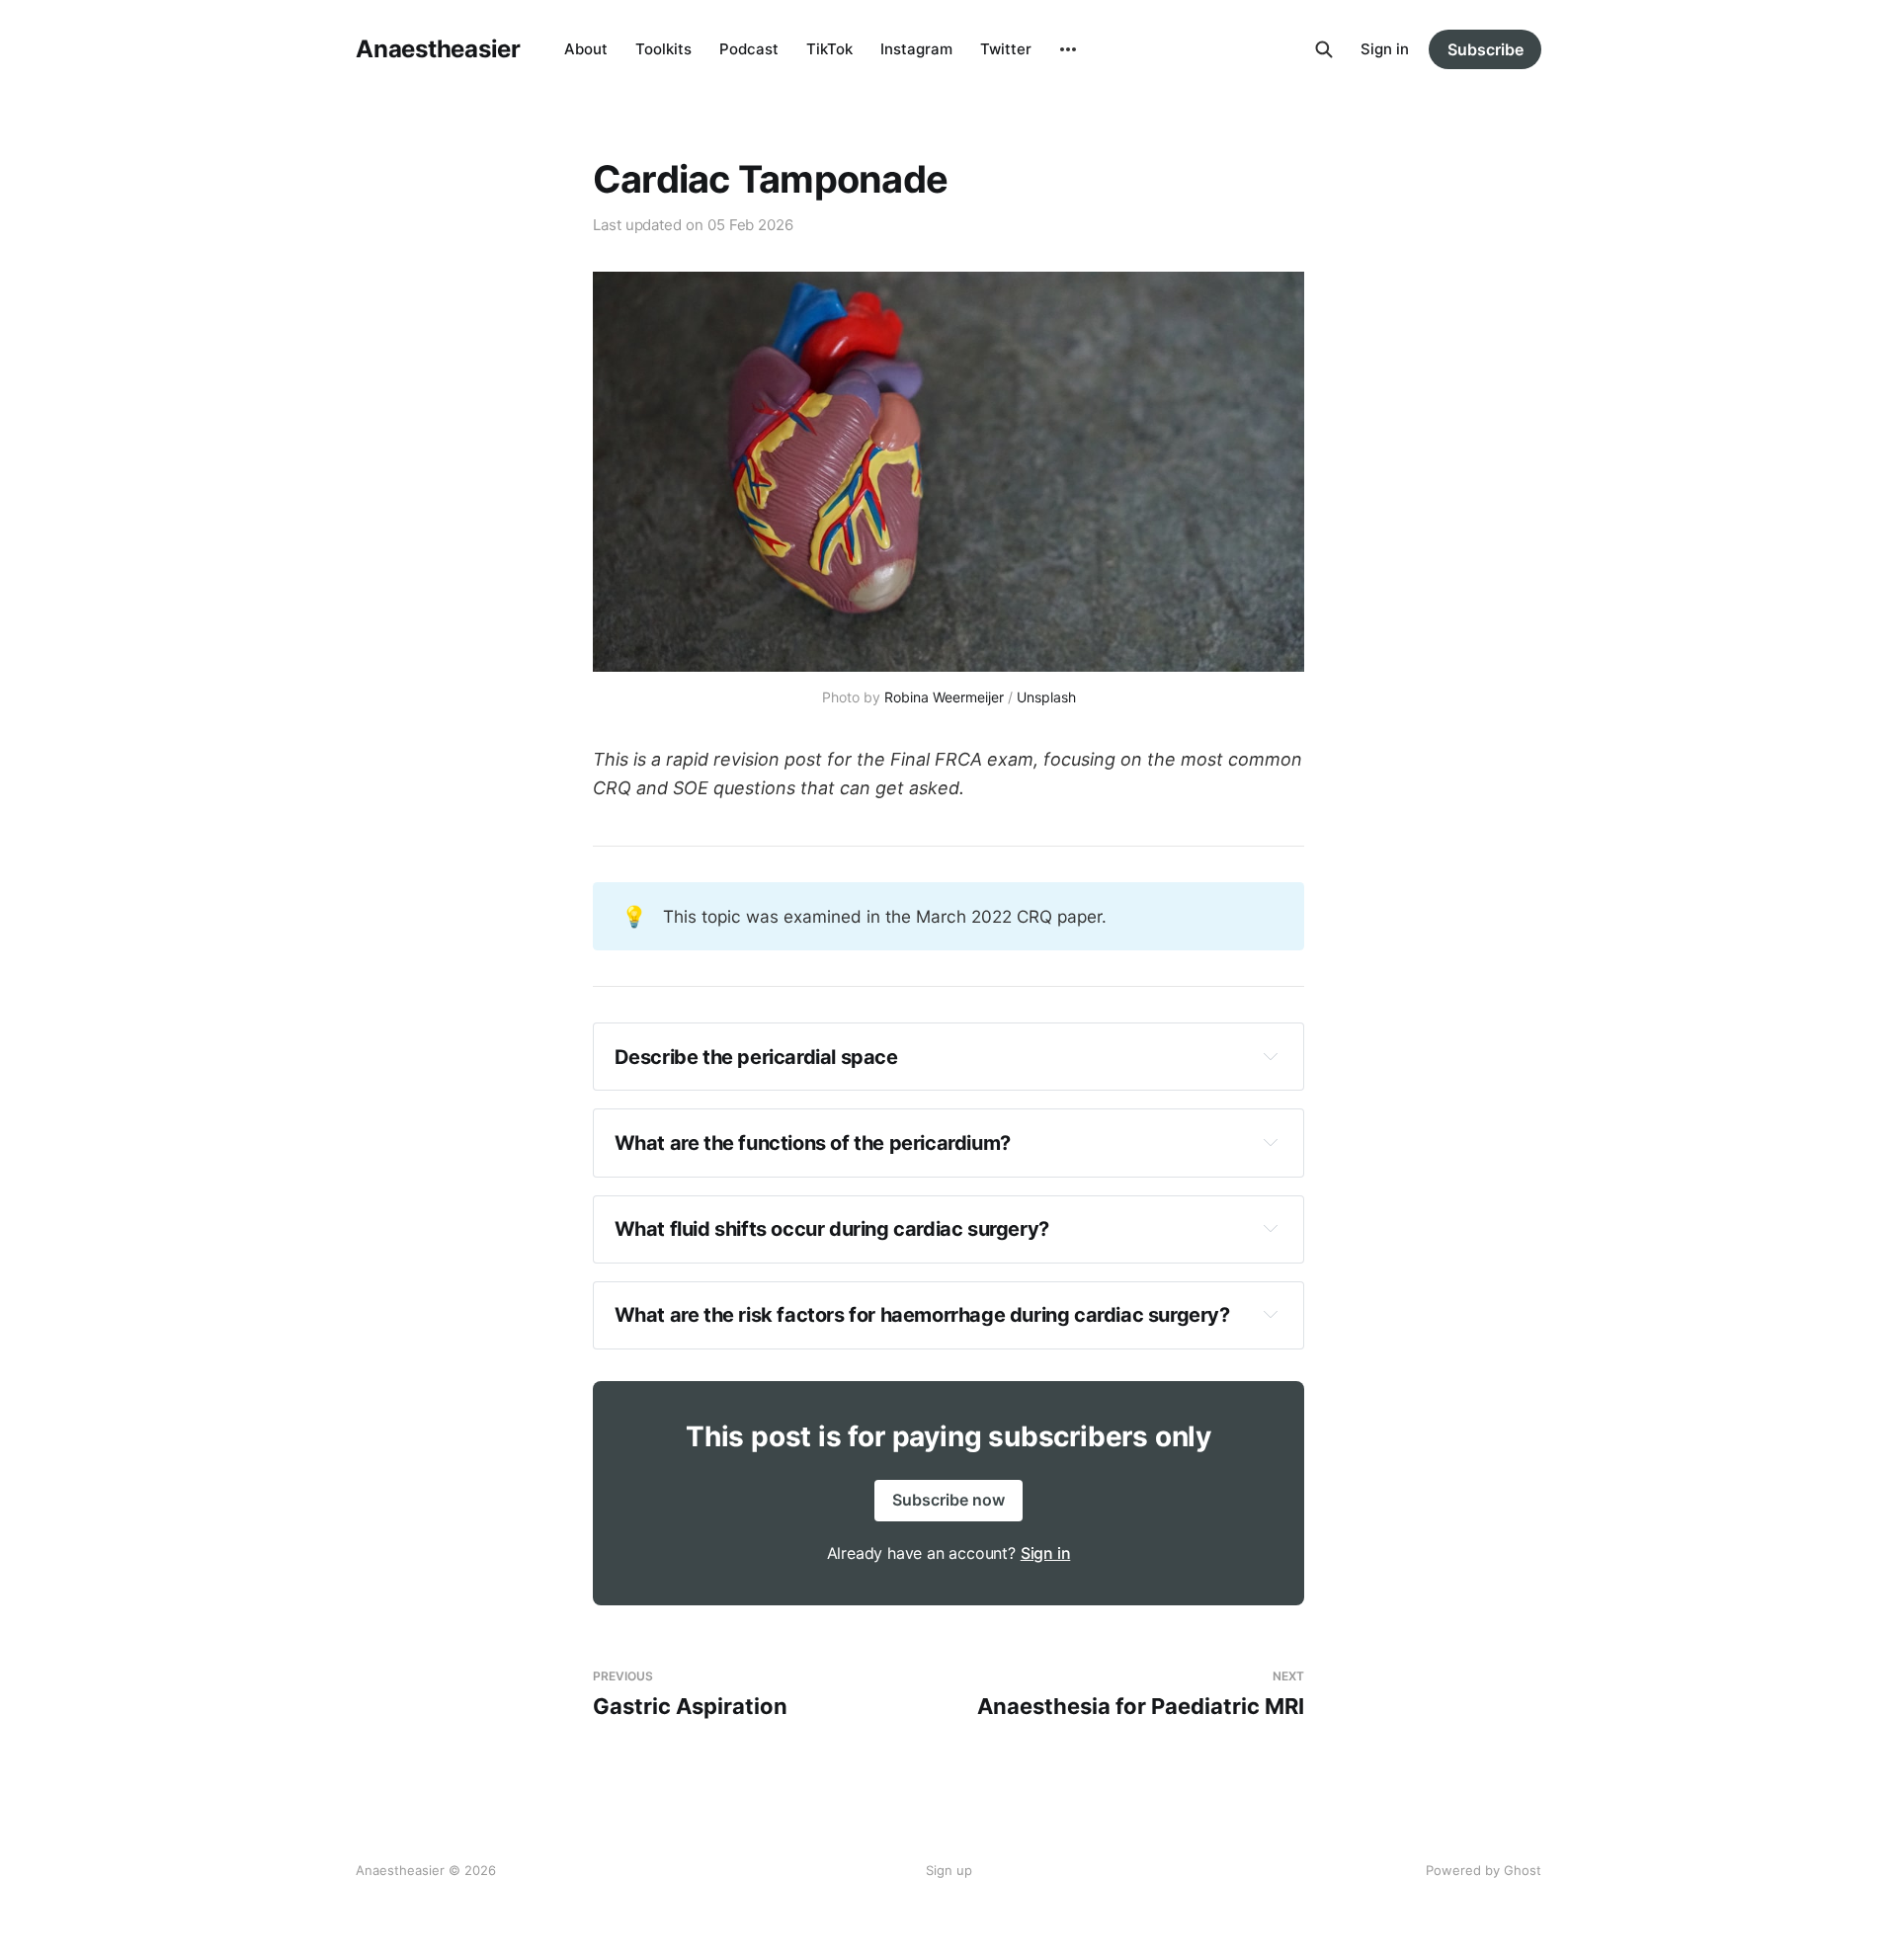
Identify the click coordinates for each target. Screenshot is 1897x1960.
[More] (1068, 49)
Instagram (916, 49)
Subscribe (1485, 49)
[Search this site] (1324, 49)
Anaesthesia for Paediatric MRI (1141, 1694)
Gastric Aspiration (690, 1694)
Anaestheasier (438, 49)
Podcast (749, 49)
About (586, 49)
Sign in (1385, 49)
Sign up (949, 1870)
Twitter (1006, 49)
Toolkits (663, 49)
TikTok (829, 49)
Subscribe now (948, 1500)
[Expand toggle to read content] (1271, 1056)
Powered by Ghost (1484, 1870)
